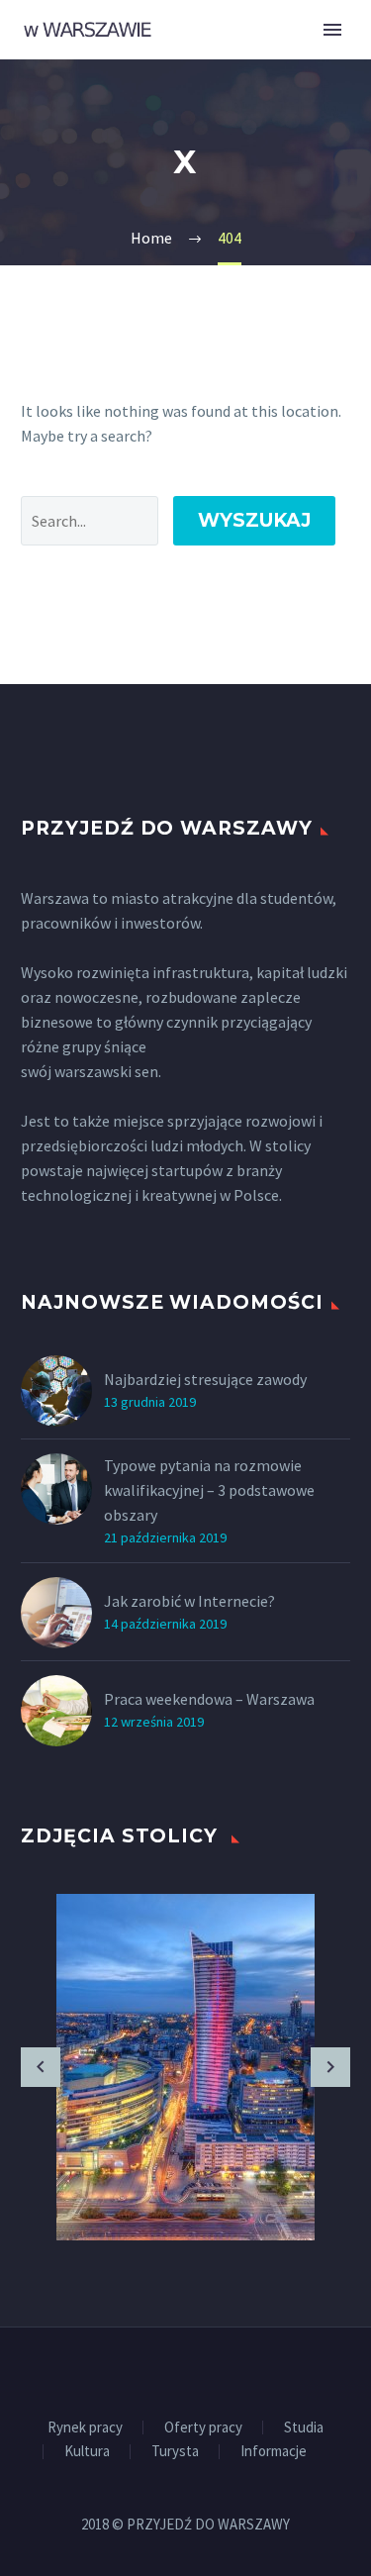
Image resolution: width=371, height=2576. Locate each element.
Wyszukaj (254, 520)
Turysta (175, 2452)
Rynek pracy (85, 2428)
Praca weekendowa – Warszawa (209, 1699)
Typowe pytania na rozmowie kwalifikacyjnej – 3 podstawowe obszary (209, 1490)
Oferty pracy (203, 2428)
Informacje (274, 2452)
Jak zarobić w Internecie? (189, 1601)
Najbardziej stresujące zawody (205, 1379)
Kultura (87, 2452)
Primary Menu (332, 30)
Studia (304, 2428)
